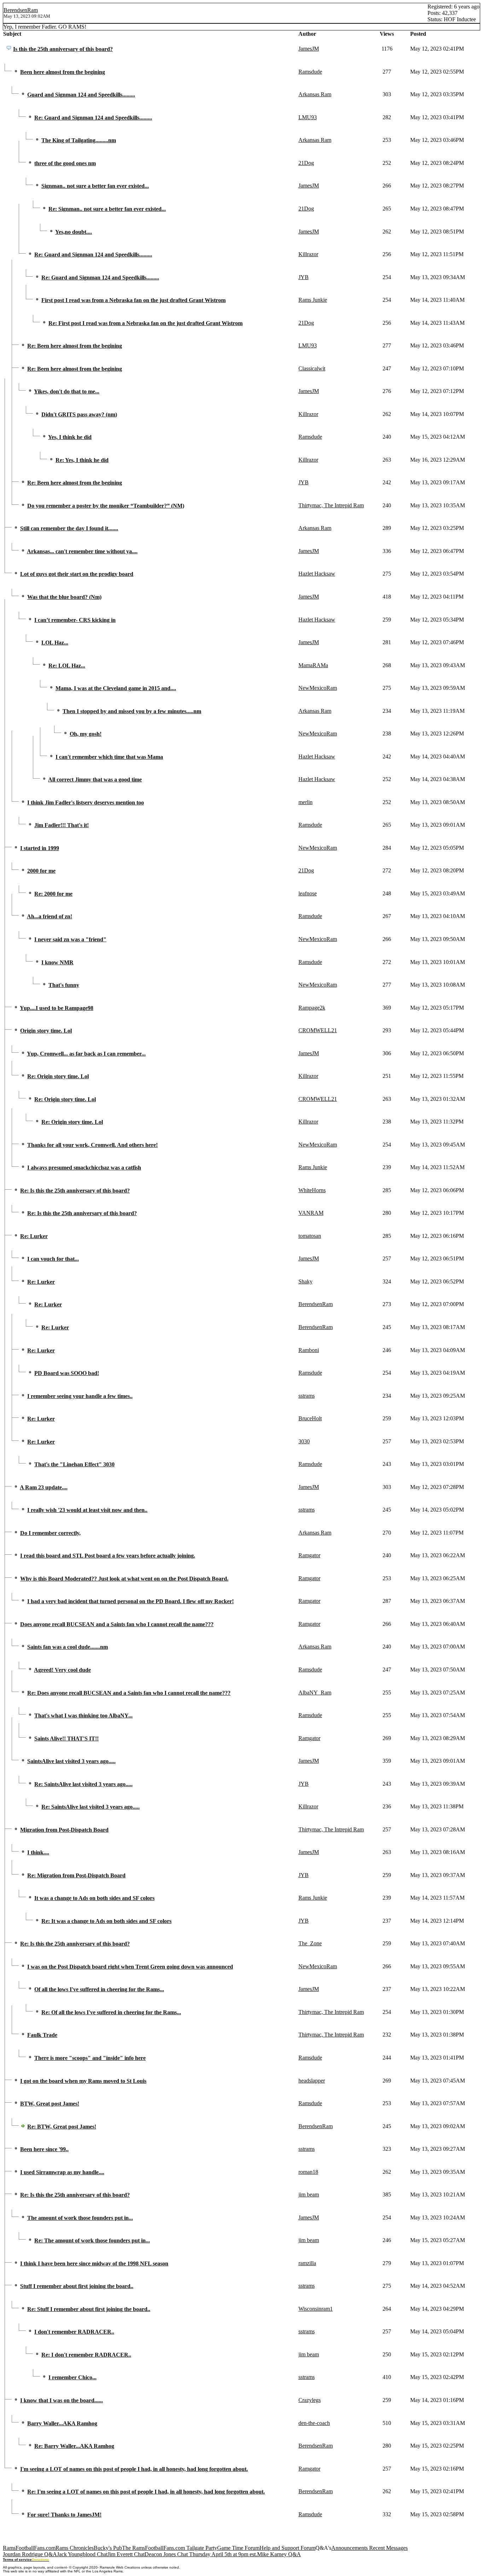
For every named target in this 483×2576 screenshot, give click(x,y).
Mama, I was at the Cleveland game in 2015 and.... (116, 688)
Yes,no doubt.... (74, 232)
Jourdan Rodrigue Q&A (30, 2554)
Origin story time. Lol (46, 1031)
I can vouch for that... (53, 1259)
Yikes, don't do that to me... (67, 391)
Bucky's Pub (108, 2548)
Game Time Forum (238, 2548)
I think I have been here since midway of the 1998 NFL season (94, 2263)
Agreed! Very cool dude (62, 1670)
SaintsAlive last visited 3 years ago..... (71, 1761)
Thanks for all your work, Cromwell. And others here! (92, 1145)
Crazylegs (310, 2400)
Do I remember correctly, (50, 1533)
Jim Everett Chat (126, 2554)
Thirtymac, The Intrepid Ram (331, 505)
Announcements (350, 2548)
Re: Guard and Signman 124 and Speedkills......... (93, 118)
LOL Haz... (55, 643)
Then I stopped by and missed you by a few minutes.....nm (132, 711)
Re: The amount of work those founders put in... (92, 2240)
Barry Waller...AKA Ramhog (62, 2423)
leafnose (308, 893)
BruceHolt (310, 1418)
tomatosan (310, 1236)
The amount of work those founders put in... (80, 2218)
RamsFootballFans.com (29, 2548)
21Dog (306, 163)
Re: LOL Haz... (67, 666)
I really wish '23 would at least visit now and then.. (87, 1510)
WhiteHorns (312, 1190)
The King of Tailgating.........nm (79, 140)
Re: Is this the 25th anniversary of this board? (75, 1191)
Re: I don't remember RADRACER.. (86, 2355)
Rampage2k (312, 1008)
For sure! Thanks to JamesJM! (64, 2515)
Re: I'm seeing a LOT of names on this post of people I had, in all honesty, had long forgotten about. (146, 2492)
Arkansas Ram (315, 94)
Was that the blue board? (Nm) (64, 597)
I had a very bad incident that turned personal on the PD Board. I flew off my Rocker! (130, 1601)
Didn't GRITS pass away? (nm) (79, 414)
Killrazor (308, 254)
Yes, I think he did (70, 437)
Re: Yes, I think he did (82, 460)
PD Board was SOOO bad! (67, 1373)
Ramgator (309, 1555)
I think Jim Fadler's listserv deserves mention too (86, 802)
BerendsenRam (21, 10)
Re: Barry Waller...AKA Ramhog (74, 2446)
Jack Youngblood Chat (82, 2554)
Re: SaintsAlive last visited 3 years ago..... (83, 1784)
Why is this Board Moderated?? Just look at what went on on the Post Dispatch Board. (124, 1579)
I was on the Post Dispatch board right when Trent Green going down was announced (130, 1967)
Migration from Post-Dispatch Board (64, 1830)
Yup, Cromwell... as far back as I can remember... (86, 1054)
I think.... (38, 1852)
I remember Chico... (72, 2377)
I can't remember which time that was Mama (109, 757)
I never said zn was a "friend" (70, 939)
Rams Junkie (313, 300)
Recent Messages (388, 2548)
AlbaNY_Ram (315, 1693)
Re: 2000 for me (53, 894)
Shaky (305, 1281)
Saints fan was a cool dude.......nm (68, 1647)
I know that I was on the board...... (62, 2400)
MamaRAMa (313, 665)
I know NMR (57, 962)
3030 (304, 1441)
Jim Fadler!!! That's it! (62, 825)
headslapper (312, 2081)
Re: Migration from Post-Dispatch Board (76, 1875)
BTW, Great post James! (50, 2104)
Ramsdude (310, 72)
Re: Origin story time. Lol (58, 1076)
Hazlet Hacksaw (317, 574)
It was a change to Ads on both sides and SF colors (94, 1898)
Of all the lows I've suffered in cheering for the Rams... (99, 1989)
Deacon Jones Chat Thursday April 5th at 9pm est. (201, 2554)
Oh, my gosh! (86, 734)
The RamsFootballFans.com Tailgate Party (170, 2548)
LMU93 (308, 117)
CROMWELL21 (318, 1030)
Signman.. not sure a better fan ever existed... (95, 186)
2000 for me (41, 871)
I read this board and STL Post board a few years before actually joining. (108, 1556)
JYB (304, 277)
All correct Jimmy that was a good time (95, 779)
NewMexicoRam (318, 688)
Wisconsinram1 (316, 2309)
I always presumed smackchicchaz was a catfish (84, 1168)
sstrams (307, 1396)
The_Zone (310, 1943)
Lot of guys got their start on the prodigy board (77, 574)
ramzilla (307, 2263)
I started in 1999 (40, 848)
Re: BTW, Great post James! (62, 2127)
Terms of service (17, 2560)
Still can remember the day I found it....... (69, 528)
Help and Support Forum (287, 2548)
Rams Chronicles (75, 2548)
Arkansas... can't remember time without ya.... (82, 551)
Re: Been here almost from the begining (75, 346)
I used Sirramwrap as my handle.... (62, 2172)
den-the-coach (314, 2423)
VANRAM (311, 1213)
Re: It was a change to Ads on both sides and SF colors (106, 1921)
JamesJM (309, 49)
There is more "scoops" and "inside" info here (90, 2058)
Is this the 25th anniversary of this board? (63, 49)
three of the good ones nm (65, 163)
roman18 (308, 2172)
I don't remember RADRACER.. (74, 2332)
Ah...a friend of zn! (50, 916)
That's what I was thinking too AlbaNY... (83, 1716)
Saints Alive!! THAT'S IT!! (66, 1738)
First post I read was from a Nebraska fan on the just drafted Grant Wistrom (133, 300)
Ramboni (309, 1350)
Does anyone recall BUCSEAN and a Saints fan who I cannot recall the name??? (117, 1624)
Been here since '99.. (44, 2149)
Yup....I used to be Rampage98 (57, 1008)
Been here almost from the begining (63, 72)
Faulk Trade (42, 2035)
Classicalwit (312, 368)
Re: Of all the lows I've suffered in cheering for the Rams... (111, 2012)
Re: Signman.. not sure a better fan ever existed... (107, 209)
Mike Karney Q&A (279, 2554)
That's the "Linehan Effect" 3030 (74, 1464)
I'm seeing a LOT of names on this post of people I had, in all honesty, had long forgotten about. (134, 2469)
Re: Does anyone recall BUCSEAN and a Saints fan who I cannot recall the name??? (129, 1693)
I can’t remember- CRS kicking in (75, 620)
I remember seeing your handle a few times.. (80, 1396)
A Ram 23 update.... (44, 1487)
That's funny (64, 985)
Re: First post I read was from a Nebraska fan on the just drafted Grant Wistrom (146, 323)
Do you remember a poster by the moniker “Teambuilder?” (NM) (106, 506)
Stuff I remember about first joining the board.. (77, 2286)
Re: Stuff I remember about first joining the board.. (89, 2309)
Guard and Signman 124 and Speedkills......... (81, 95)
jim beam (309, 2194)
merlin (305, 802)
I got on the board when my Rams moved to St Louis (83, 2081)
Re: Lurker (34, 1236)
